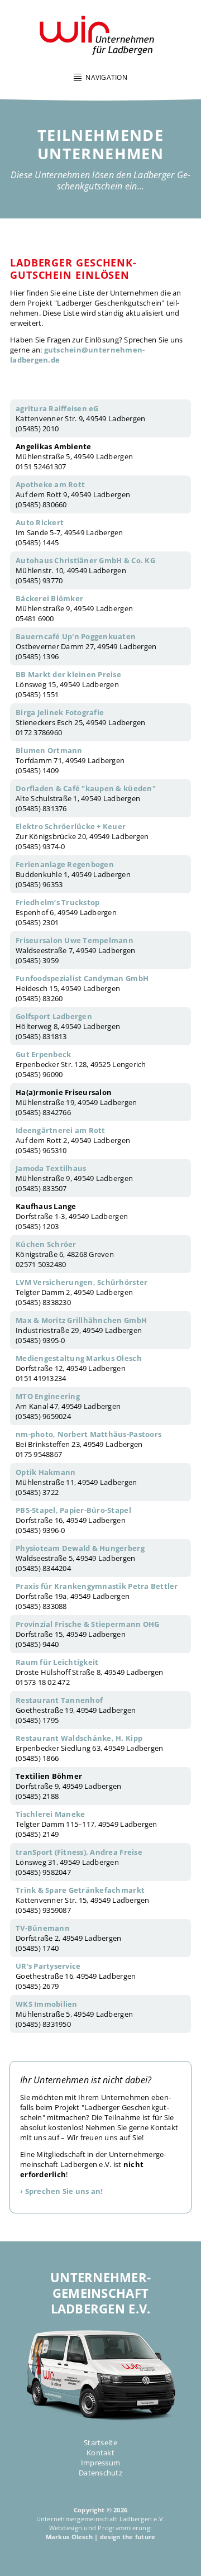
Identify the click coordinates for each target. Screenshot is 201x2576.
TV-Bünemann (43, 1928)
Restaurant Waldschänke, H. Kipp (79, 1738)
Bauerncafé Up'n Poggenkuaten (76, 636)
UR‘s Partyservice (48, 1966)
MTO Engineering (48, 1396)
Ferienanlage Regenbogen (65, 864)
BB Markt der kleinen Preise (68, 674)
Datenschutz (100, 2473)
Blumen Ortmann (49, 750)
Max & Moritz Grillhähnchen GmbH (81, 1320)
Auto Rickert (40, 522)
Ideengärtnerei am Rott (61, 1130)
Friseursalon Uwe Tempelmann (75, 940)
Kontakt (100, 2453)
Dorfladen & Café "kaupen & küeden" (86, 788)
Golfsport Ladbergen (54, 1016)
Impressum (100, 2463)
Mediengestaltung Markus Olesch (79, 1358)
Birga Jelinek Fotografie (60, 712)
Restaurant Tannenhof (59, 1700)
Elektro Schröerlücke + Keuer (71, 826)
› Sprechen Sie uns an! (62, 2191)
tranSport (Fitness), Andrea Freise (79, 1852)
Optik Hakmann (46, 1472)
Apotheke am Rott (50, 484)
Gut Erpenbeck (43, 1054)
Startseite (100, 2442)
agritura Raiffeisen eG (57, 408)
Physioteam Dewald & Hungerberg (80, 1548)
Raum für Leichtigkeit (57, 1662)
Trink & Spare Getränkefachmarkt (80, 1890)
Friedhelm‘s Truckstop (58, 902)
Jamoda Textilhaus (51, 1168)
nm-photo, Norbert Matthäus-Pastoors (88, 1434)
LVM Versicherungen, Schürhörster (82, 1282)
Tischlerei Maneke (50, 1814)
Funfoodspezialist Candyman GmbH (82, 978)
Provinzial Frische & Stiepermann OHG (87, 1624)
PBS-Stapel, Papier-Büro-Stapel (73, 1510)
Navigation (106, 77)
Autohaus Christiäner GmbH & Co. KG (85, 560)
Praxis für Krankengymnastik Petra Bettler (97, 1586)
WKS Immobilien (47, 2004)
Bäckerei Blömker (49, 598)
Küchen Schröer (46, 1244)
